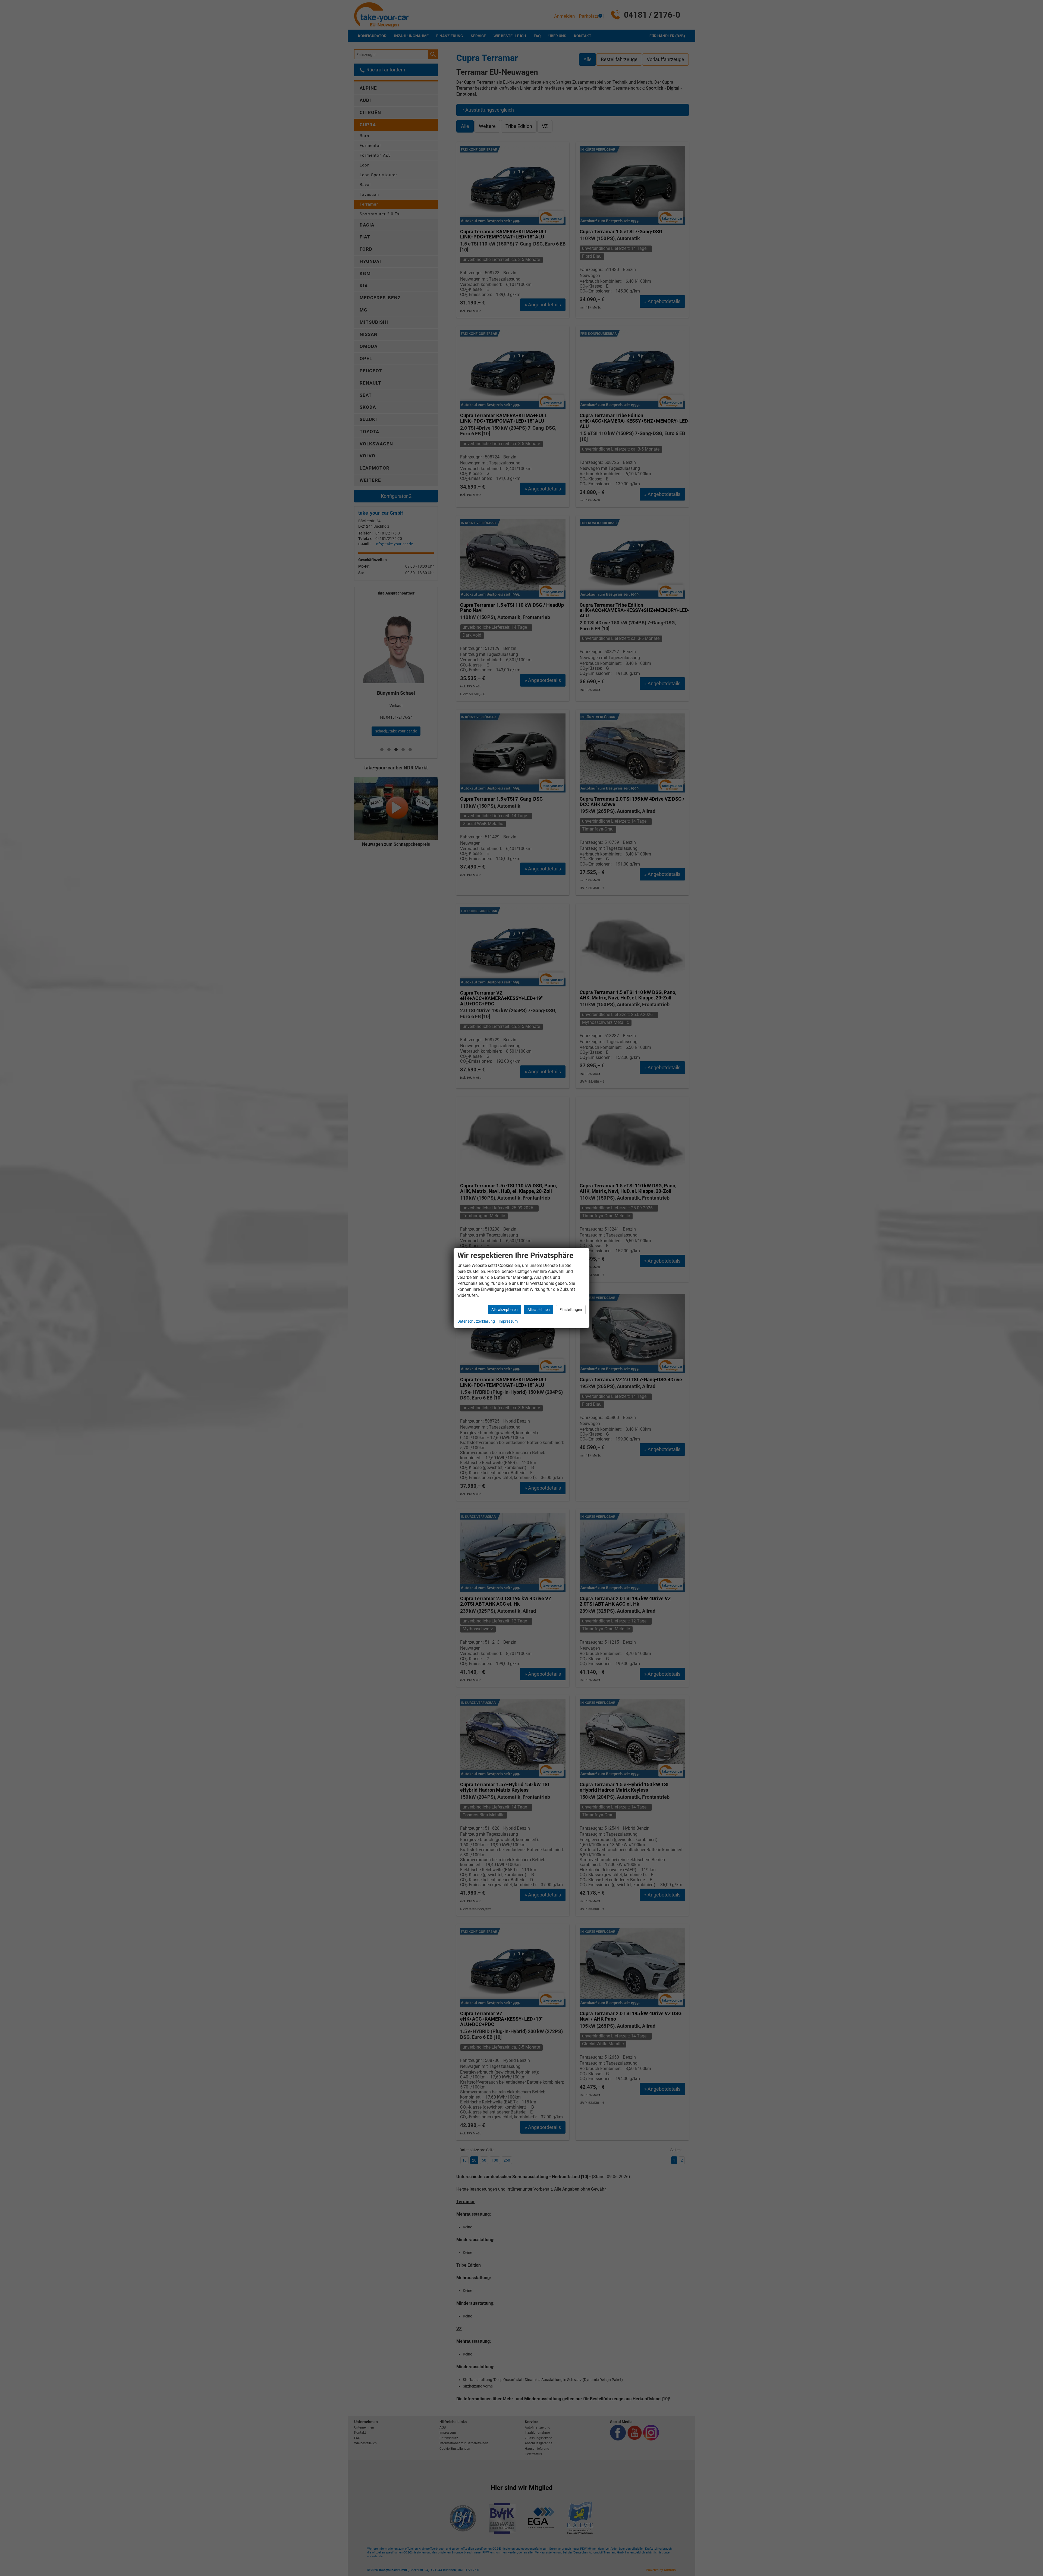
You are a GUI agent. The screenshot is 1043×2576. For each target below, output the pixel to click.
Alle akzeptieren (505, 1310)
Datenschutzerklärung (476, 1321)
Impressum (508, 1321)
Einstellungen (571, 1310)
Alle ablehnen (539, 1310)
